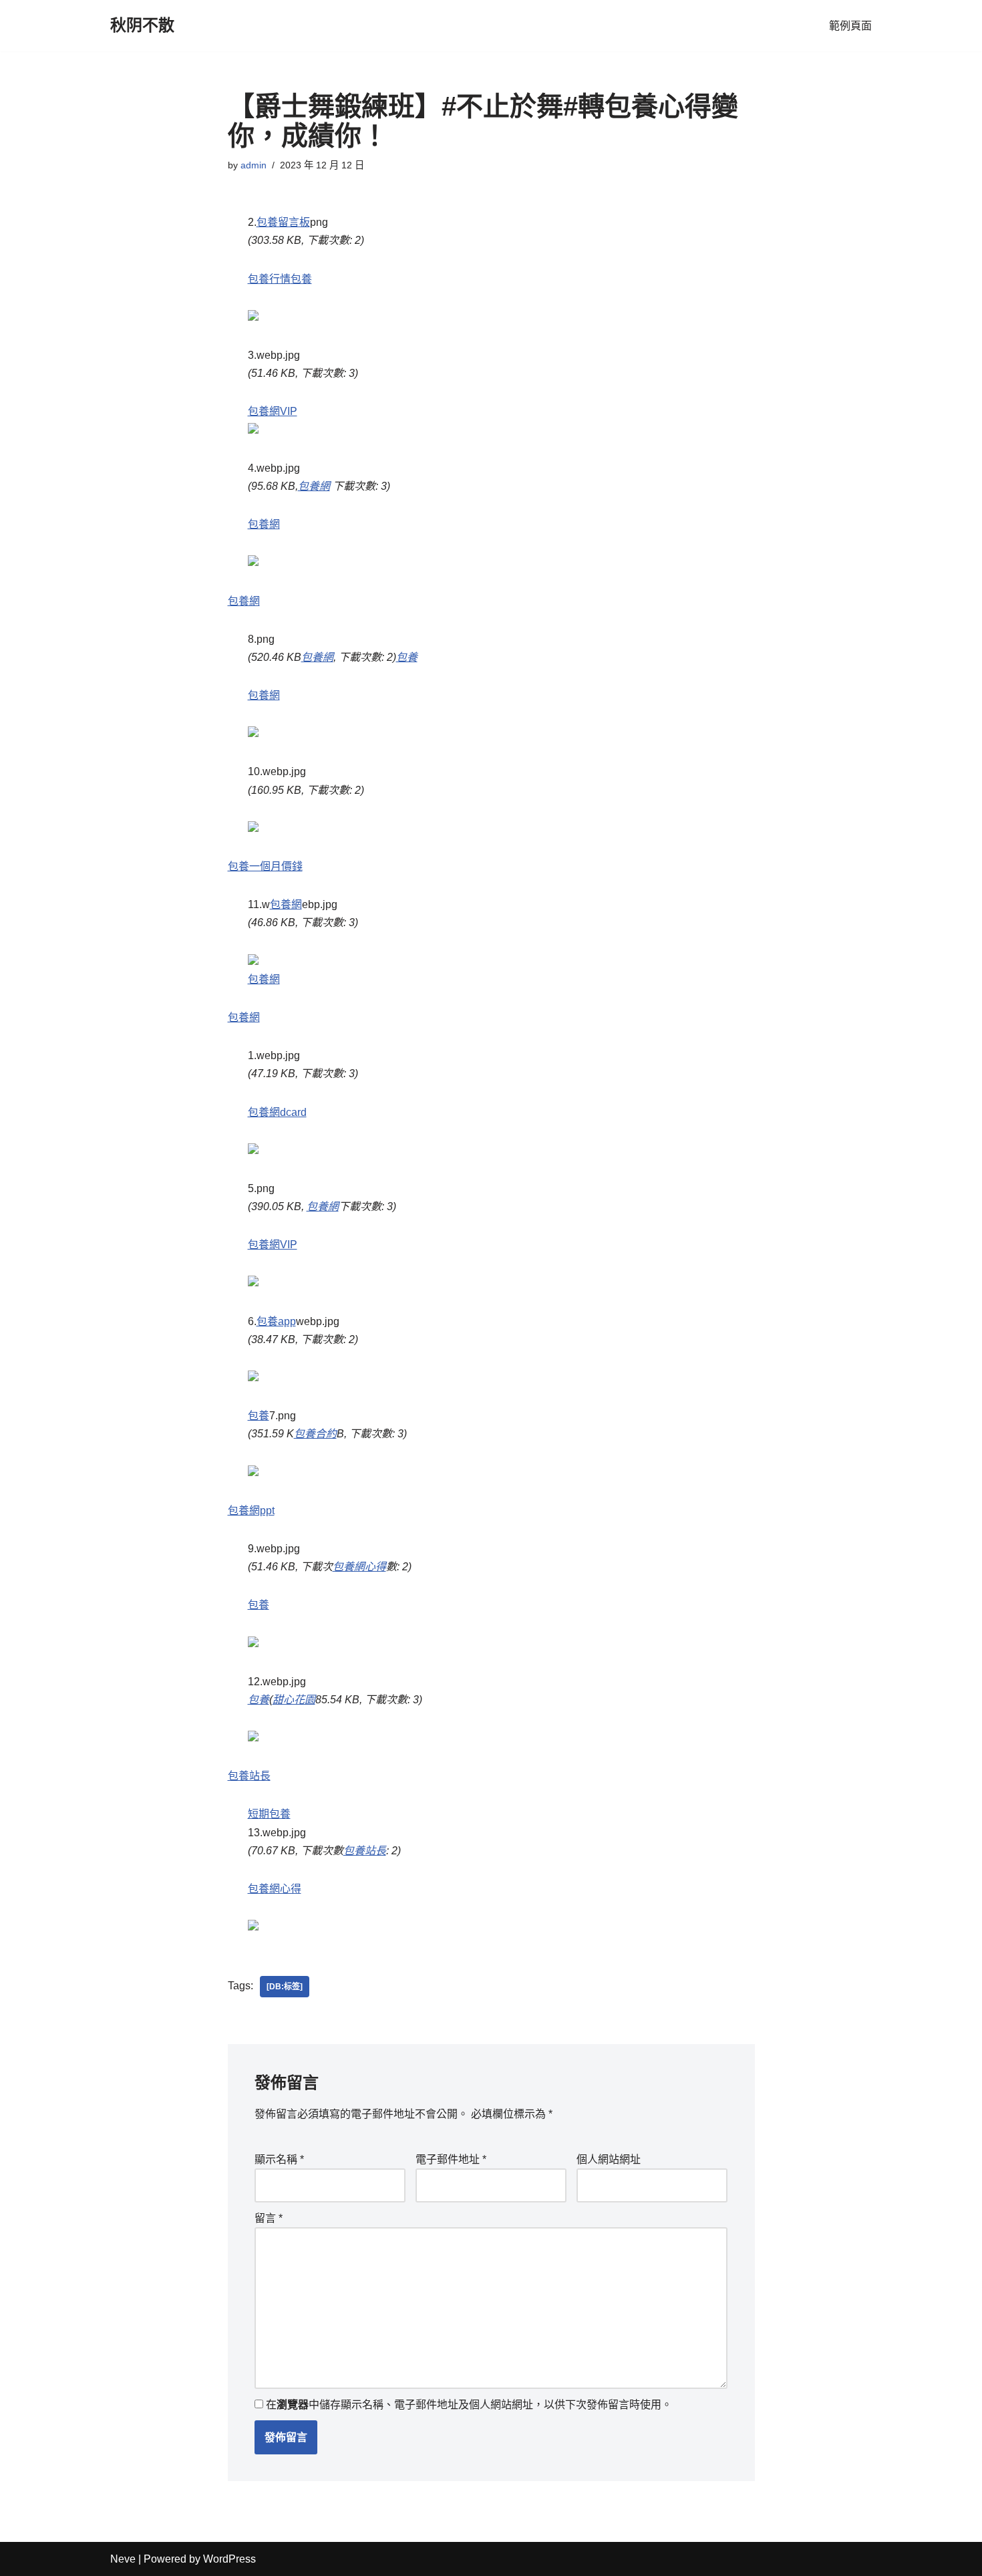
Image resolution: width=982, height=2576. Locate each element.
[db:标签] (285, 1987)
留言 (269, 2218)
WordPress (229, 2559)
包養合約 (315, 1434)
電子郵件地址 (451, 2159)
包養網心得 (359, 1567)
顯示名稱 (279, 2159)
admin (254, 165)
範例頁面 (850, 26)
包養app (276, 1321)
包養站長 (249, 1776)
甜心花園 (294, 1700)
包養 (301, 279)
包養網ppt (251, 1511)
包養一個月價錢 (265, 866)
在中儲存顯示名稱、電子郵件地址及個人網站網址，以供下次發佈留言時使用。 (469, 2405)
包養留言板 (283, 222)
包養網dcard (277, 1112)
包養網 (314, 486)
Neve (123, 2559)
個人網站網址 (609, 2159)
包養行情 (269, 279)
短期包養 (269, 1814)
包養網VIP (273, 411)
